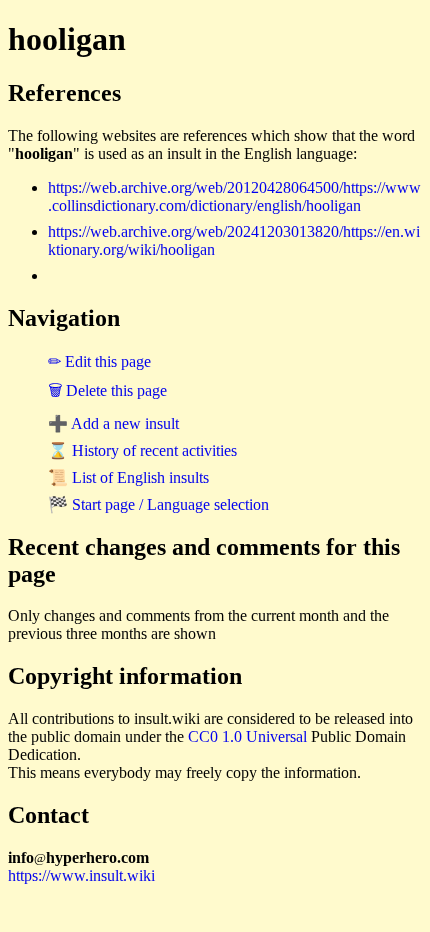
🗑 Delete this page (107, 390)
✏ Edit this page (99, 361)
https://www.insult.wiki (81, 875)
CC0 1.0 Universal (247, 736)
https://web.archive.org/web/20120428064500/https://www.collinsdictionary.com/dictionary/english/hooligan (234, 196)
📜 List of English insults (128, 477)
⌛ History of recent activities (142, 450)
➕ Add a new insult (113, 423)
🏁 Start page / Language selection (158, 504)
